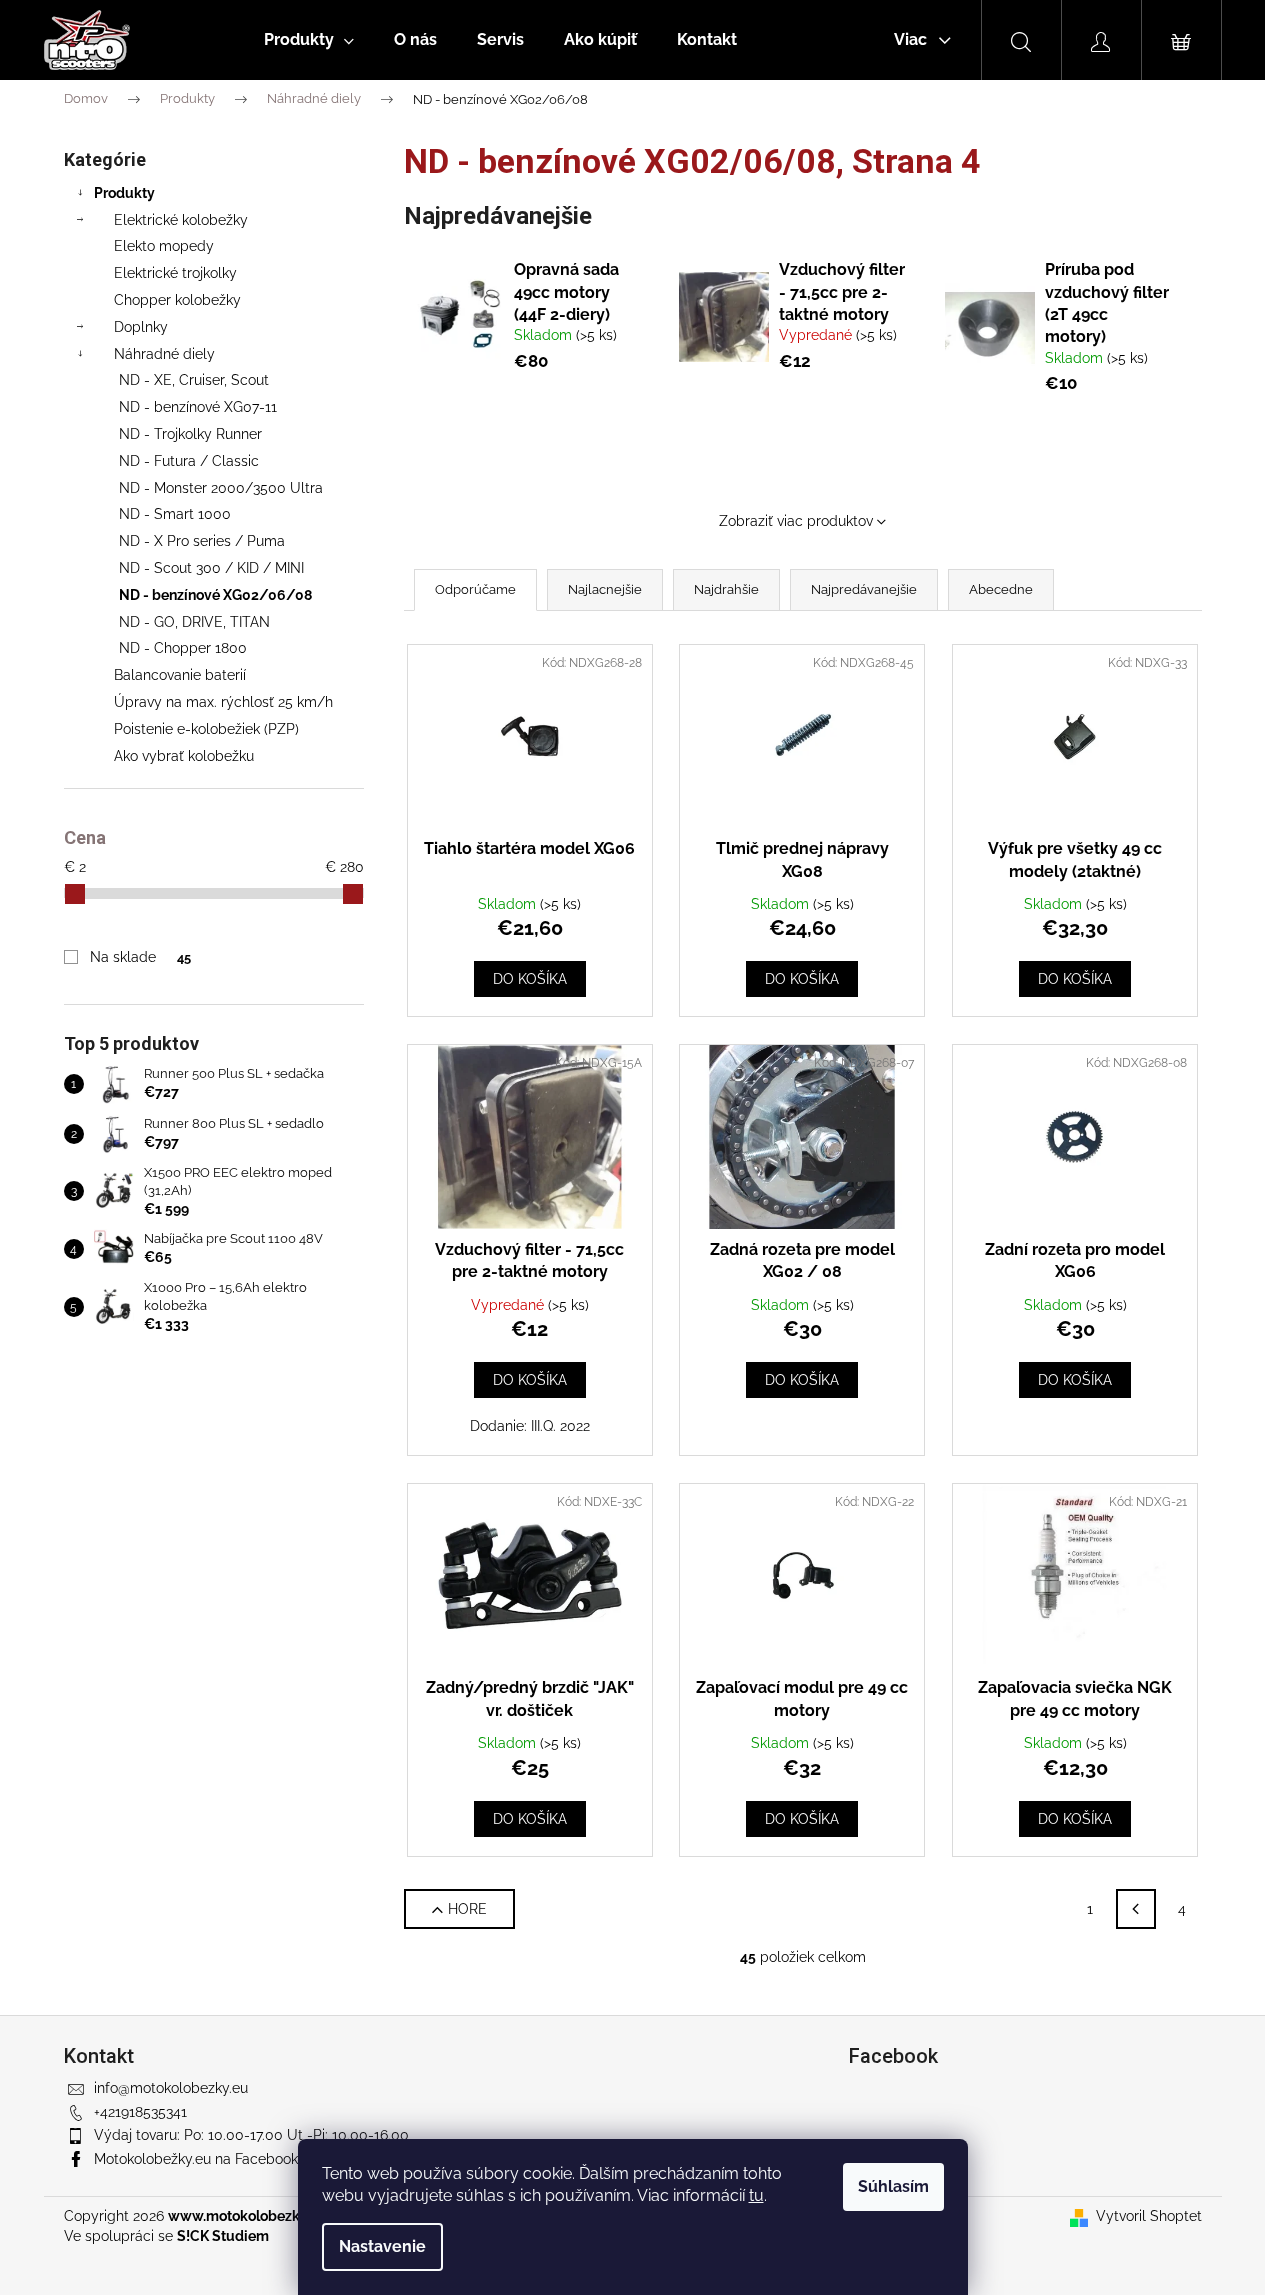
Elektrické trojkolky (175, 273)
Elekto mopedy (164, 246)
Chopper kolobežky (177, 300)
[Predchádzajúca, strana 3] (1136, 1909)
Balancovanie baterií (180, 675)
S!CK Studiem (223, 2236)
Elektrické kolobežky (181, 220)
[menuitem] (309, 40)
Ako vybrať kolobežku (184, 756)
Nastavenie (382, 2246)
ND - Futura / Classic (189, 461)
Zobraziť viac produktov (796, 521)
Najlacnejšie (605, 589)
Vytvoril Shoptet (1149, 2216)
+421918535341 (140, 2112)
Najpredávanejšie (864, 589)
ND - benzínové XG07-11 (198, 407)
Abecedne (1001, 589)
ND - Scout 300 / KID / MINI (211, 568)
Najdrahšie (726, 589)
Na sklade (140, 957)
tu (756, 2195)
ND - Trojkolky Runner (190, 434)
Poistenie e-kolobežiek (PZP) (206, 729)
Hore (467, 1909)
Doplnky (141, 327)
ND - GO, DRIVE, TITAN (194, 622)
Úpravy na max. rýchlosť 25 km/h (223, 702)
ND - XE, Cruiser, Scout (194, 380)
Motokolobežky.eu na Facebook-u (202, 2159)
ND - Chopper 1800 (183, 648)
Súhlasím (893, 2186)
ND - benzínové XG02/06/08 (215, 595)
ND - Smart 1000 (175, 514)
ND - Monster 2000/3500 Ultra (221, 488)
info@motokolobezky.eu (171, 2088)
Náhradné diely (164, 354)
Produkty (124, 193)
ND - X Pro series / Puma (202, 541)
